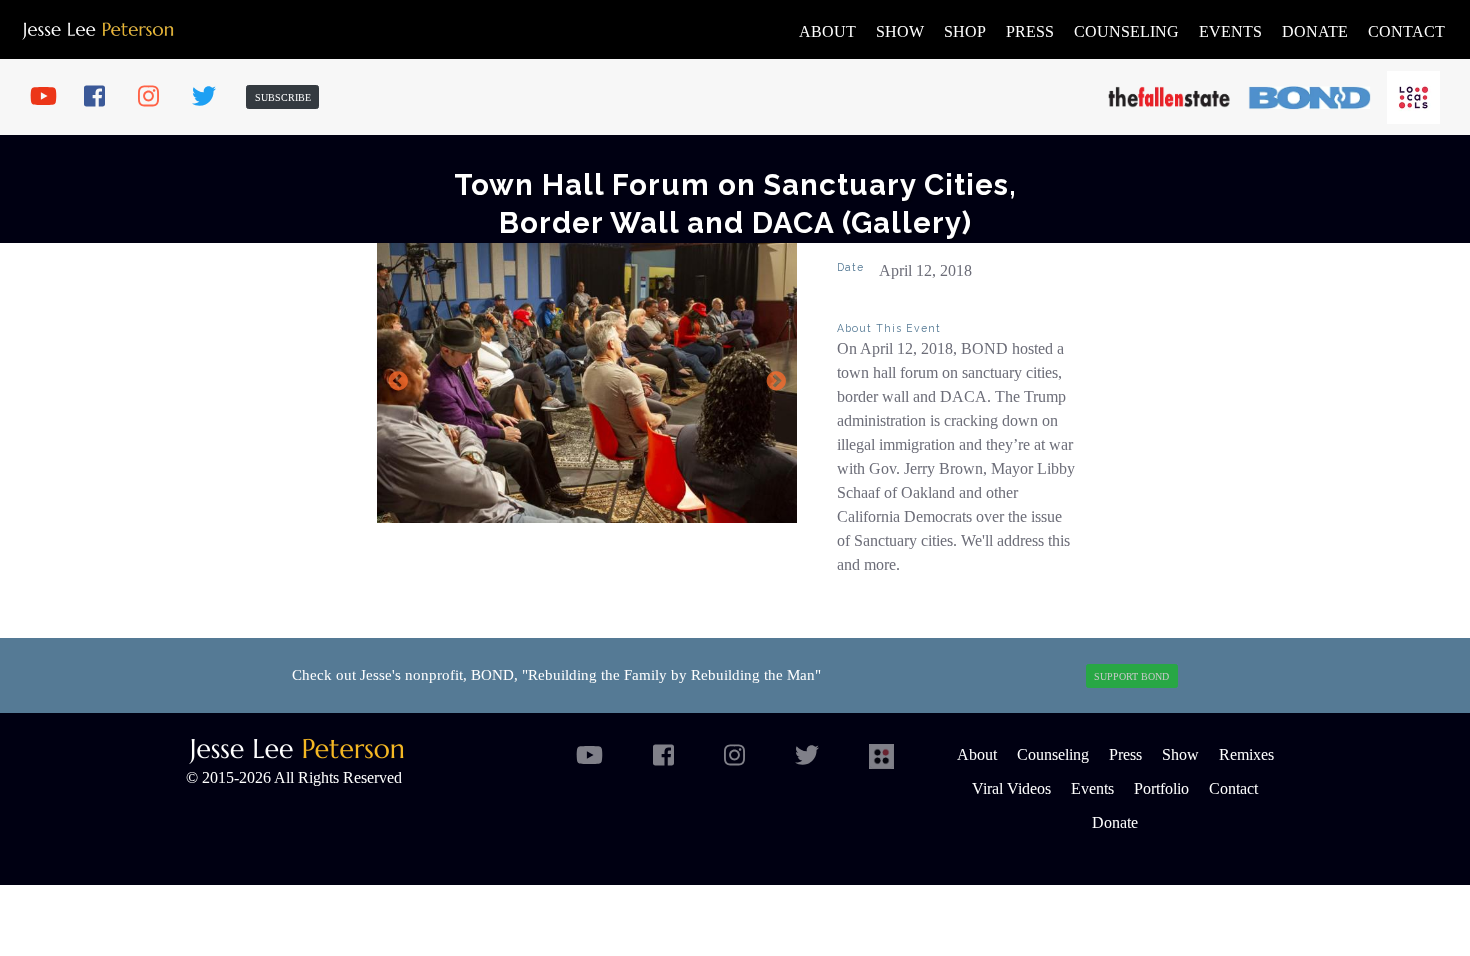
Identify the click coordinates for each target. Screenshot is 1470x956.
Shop (965, 31)
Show (900, 31)
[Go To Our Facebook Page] (104, 97)
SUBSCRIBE (283, 97)
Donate (1315, 31)
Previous (398, 382)
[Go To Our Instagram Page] (158, 97)
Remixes (1246, 754)
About (827, 31)
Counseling (1126, 31)
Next (776, 382)
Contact (1406, 31)
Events (1230, 31)
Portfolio (1161, 788)
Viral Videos (1011, 788)
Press (1030, 31)
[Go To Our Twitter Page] (212, 97)
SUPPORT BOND (1131, 676)
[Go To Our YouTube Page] (50, 97)
